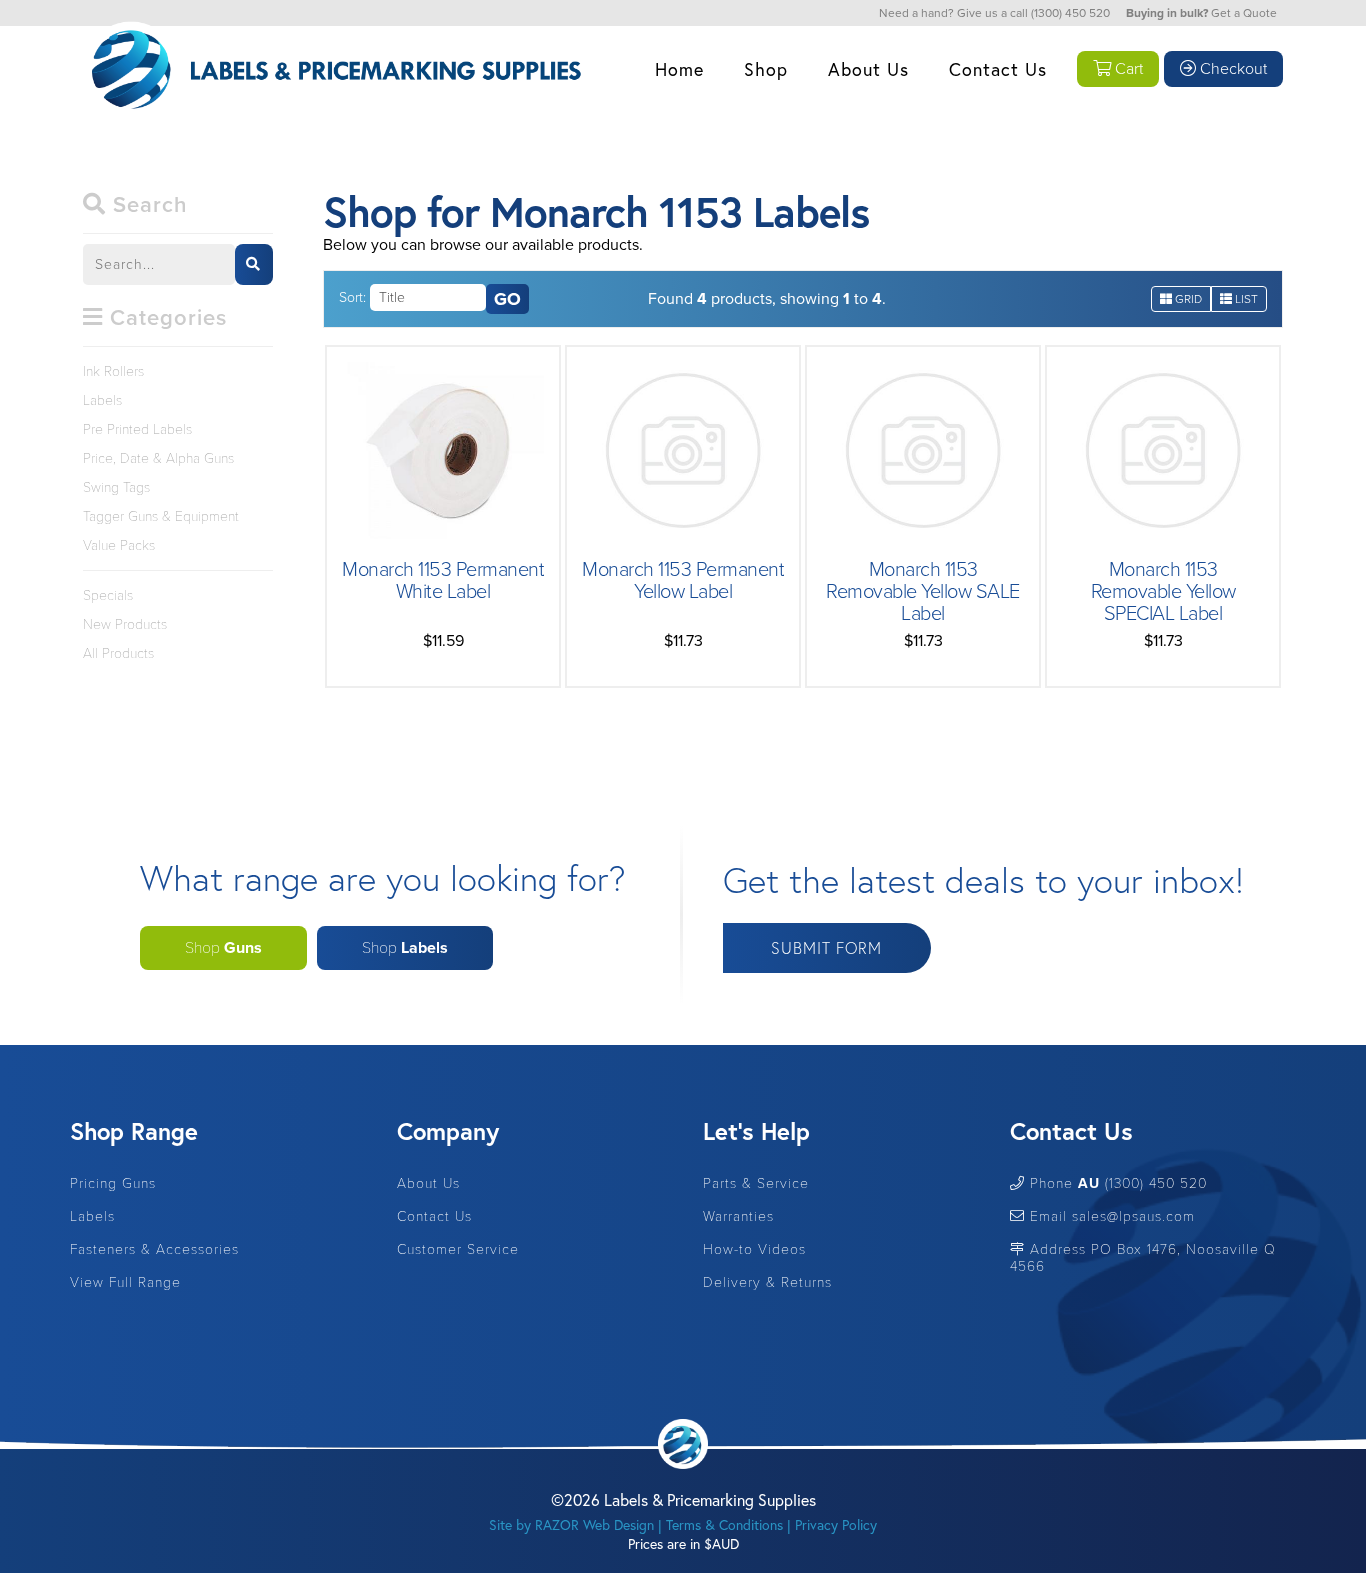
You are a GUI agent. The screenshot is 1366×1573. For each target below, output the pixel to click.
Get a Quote (1244, 13)
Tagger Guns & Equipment (766, 311)
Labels (766, 195)
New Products (125, 624)
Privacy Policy (868, 111)
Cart (1127, 69)
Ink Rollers (766, 111)
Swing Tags (116, 487)
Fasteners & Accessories (154, 1249)
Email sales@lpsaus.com (1110, 1216)
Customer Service (869, 153)
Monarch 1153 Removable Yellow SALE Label (923, 592)
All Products (118, 653)
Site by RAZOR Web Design (571, 1524)
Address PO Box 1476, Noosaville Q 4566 (1143, 1258)
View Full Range (125, 1282)
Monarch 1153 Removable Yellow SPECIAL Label (1163, 592)
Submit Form (826, 947)
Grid (1187, 299)
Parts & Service (756, 1183)
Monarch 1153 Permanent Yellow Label (683, 581)
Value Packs (119, 545)
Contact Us (998, 69)
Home (679, 69)
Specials (108, 595)
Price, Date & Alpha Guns (766, 248)
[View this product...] (443, 372)
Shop (766, 69)
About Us (868, 69)
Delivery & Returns (767, 1282)
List (1245, 299)
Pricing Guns (113, 1183)
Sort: (352, 297)
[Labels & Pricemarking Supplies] (333, 14)
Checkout (1231, 69)
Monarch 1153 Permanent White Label (443, 581)
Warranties (738, 1216)
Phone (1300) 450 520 (1116, 1183)
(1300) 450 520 (1070, 13)
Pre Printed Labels (766, 153)
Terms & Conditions (724, 1524)
